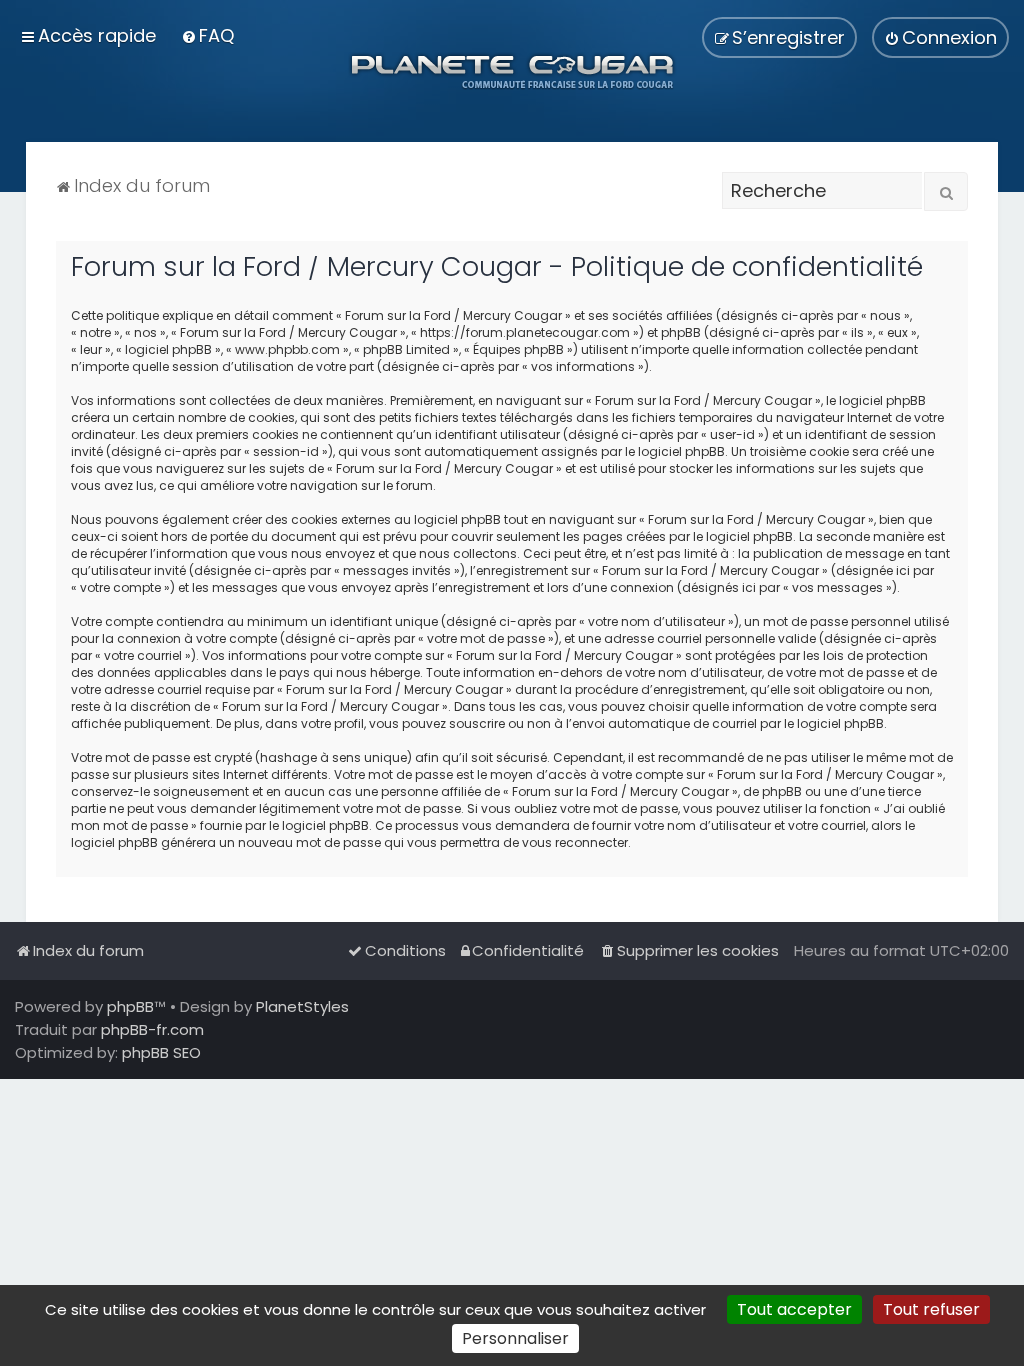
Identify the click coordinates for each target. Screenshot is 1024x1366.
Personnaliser (515, 1338)
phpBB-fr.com (152, 1029)
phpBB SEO (161, 1052)
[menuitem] (207, 35)
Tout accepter (794, 1309)
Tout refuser (931, 1309)
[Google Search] (946, 191)
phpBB (130, 1006)
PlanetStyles (302, 1006)
